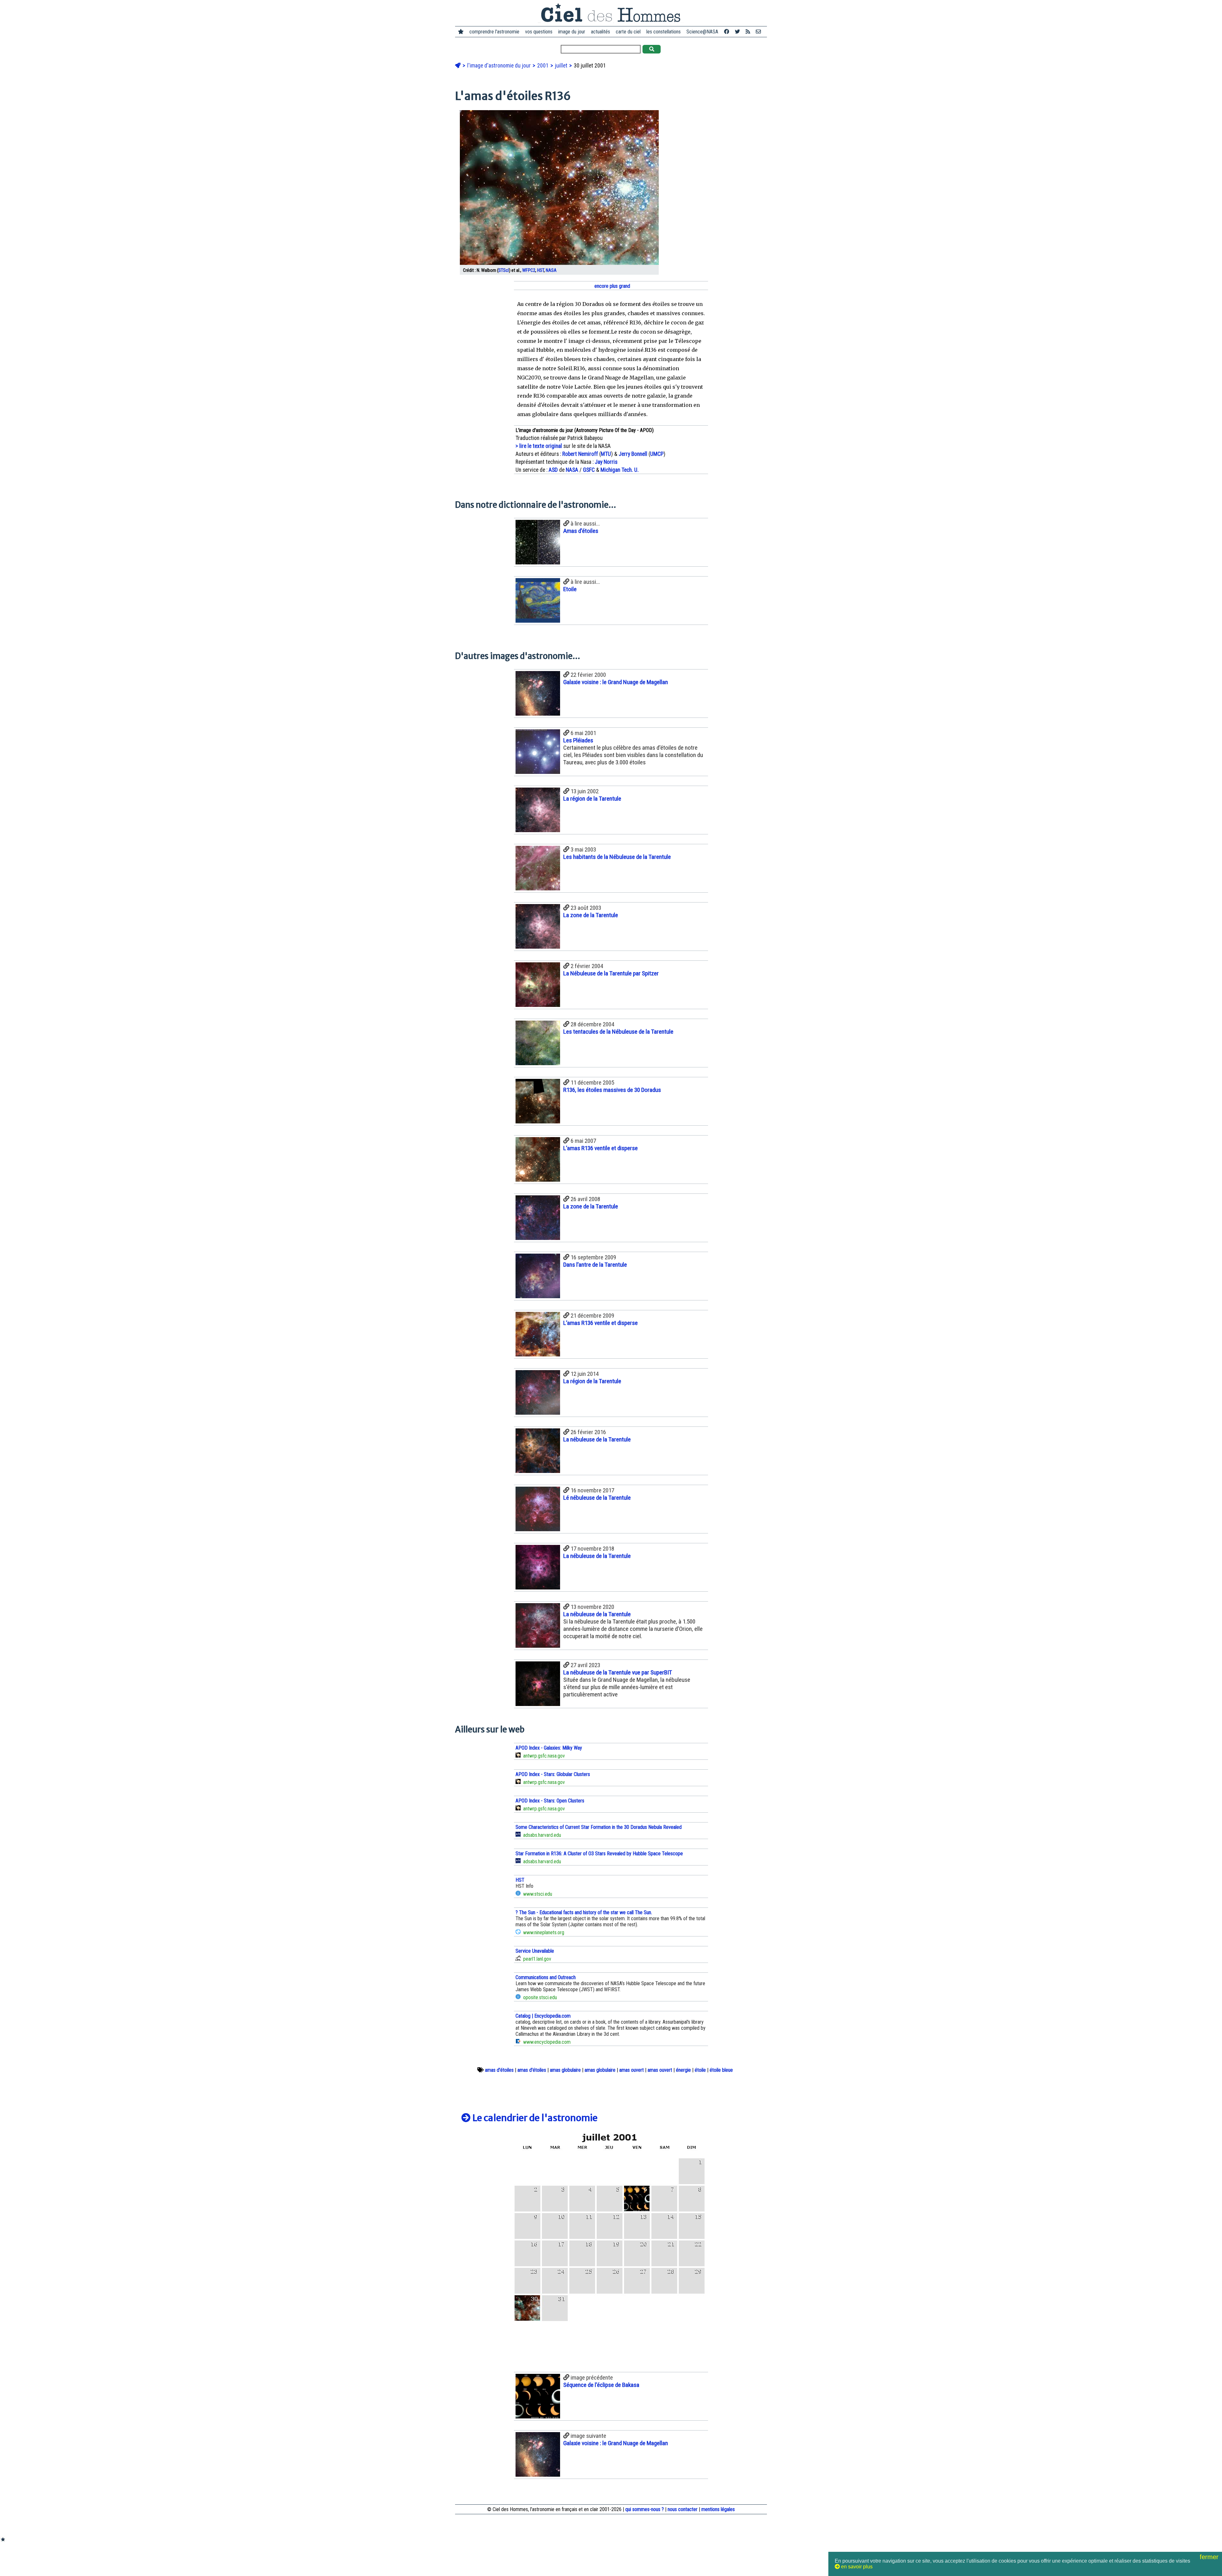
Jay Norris (606, 462)
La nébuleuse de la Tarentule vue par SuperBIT (618, 1672)
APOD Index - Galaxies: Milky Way (549, 1748)
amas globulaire (565, 2070)
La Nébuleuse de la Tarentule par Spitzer (611, 973)
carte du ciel (628, 32)
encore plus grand (612, 286)
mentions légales (718, 2509)
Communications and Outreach (546, 1977)
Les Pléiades (578, 740)
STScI (504, 270)
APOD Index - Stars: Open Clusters (550, 1801)
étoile (700, 2070)
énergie (683, 2070)
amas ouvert (632, 2070)
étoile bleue (721, 2070)
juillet (562, 66)
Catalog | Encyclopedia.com (543, 2016)
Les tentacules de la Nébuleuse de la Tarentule (618, 1032)
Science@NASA (702, 32)
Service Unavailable (535, 1951)
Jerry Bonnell (633, 454)
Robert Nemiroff (580, 454)
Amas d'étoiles (581, 531)
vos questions (539, 32)
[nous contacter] (758, 32)
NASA (551, 270)
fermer (1210, 2557)
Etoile (570, 589)
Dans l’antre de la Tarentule (595, 1265)
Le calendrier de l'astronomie (534, 2118)
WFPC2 (529, 270)
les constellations (664, 32)
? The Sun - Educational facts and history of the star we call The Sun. (584, 1912)
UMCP (657, 454)
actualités (600, 32)
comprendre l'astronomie (494, 32)
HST (541, 270)
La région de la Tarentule (592, 799)
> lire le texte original (539, 446)
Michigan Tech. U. (620, 470)
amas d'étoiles (499, 2070)
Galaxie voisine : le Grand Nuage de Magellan (616, 682)
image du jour (572, 32)
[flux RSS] (748, 32)
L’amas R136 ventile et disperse (600, 1148)
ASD (553, 470)
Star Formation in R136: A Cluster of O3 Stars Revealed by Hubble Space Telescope (599, 1854)
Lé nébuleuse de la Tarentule (597, 1498)
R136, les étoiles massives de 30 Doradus (612, 1090)
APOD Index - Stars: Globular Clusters (553, 1774)
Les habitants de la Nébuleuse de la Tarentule (617, 857)
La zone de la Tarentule (591, 915)
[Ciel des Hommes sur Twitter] (737, 32)
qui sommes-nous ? (645, 2509)
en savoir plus (856, 2567)
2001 (544, 66)
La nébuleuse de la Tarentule (597, 1439)
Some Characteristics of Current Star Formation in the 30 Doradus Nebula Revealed (599, 1827)
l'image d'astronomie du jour (500, 66)
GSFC (589, 470)
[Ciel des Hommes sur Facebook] (727, 32)
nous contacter (683, 2509)
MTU (606, 454)
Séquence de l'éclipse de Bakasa (601, 2385)
